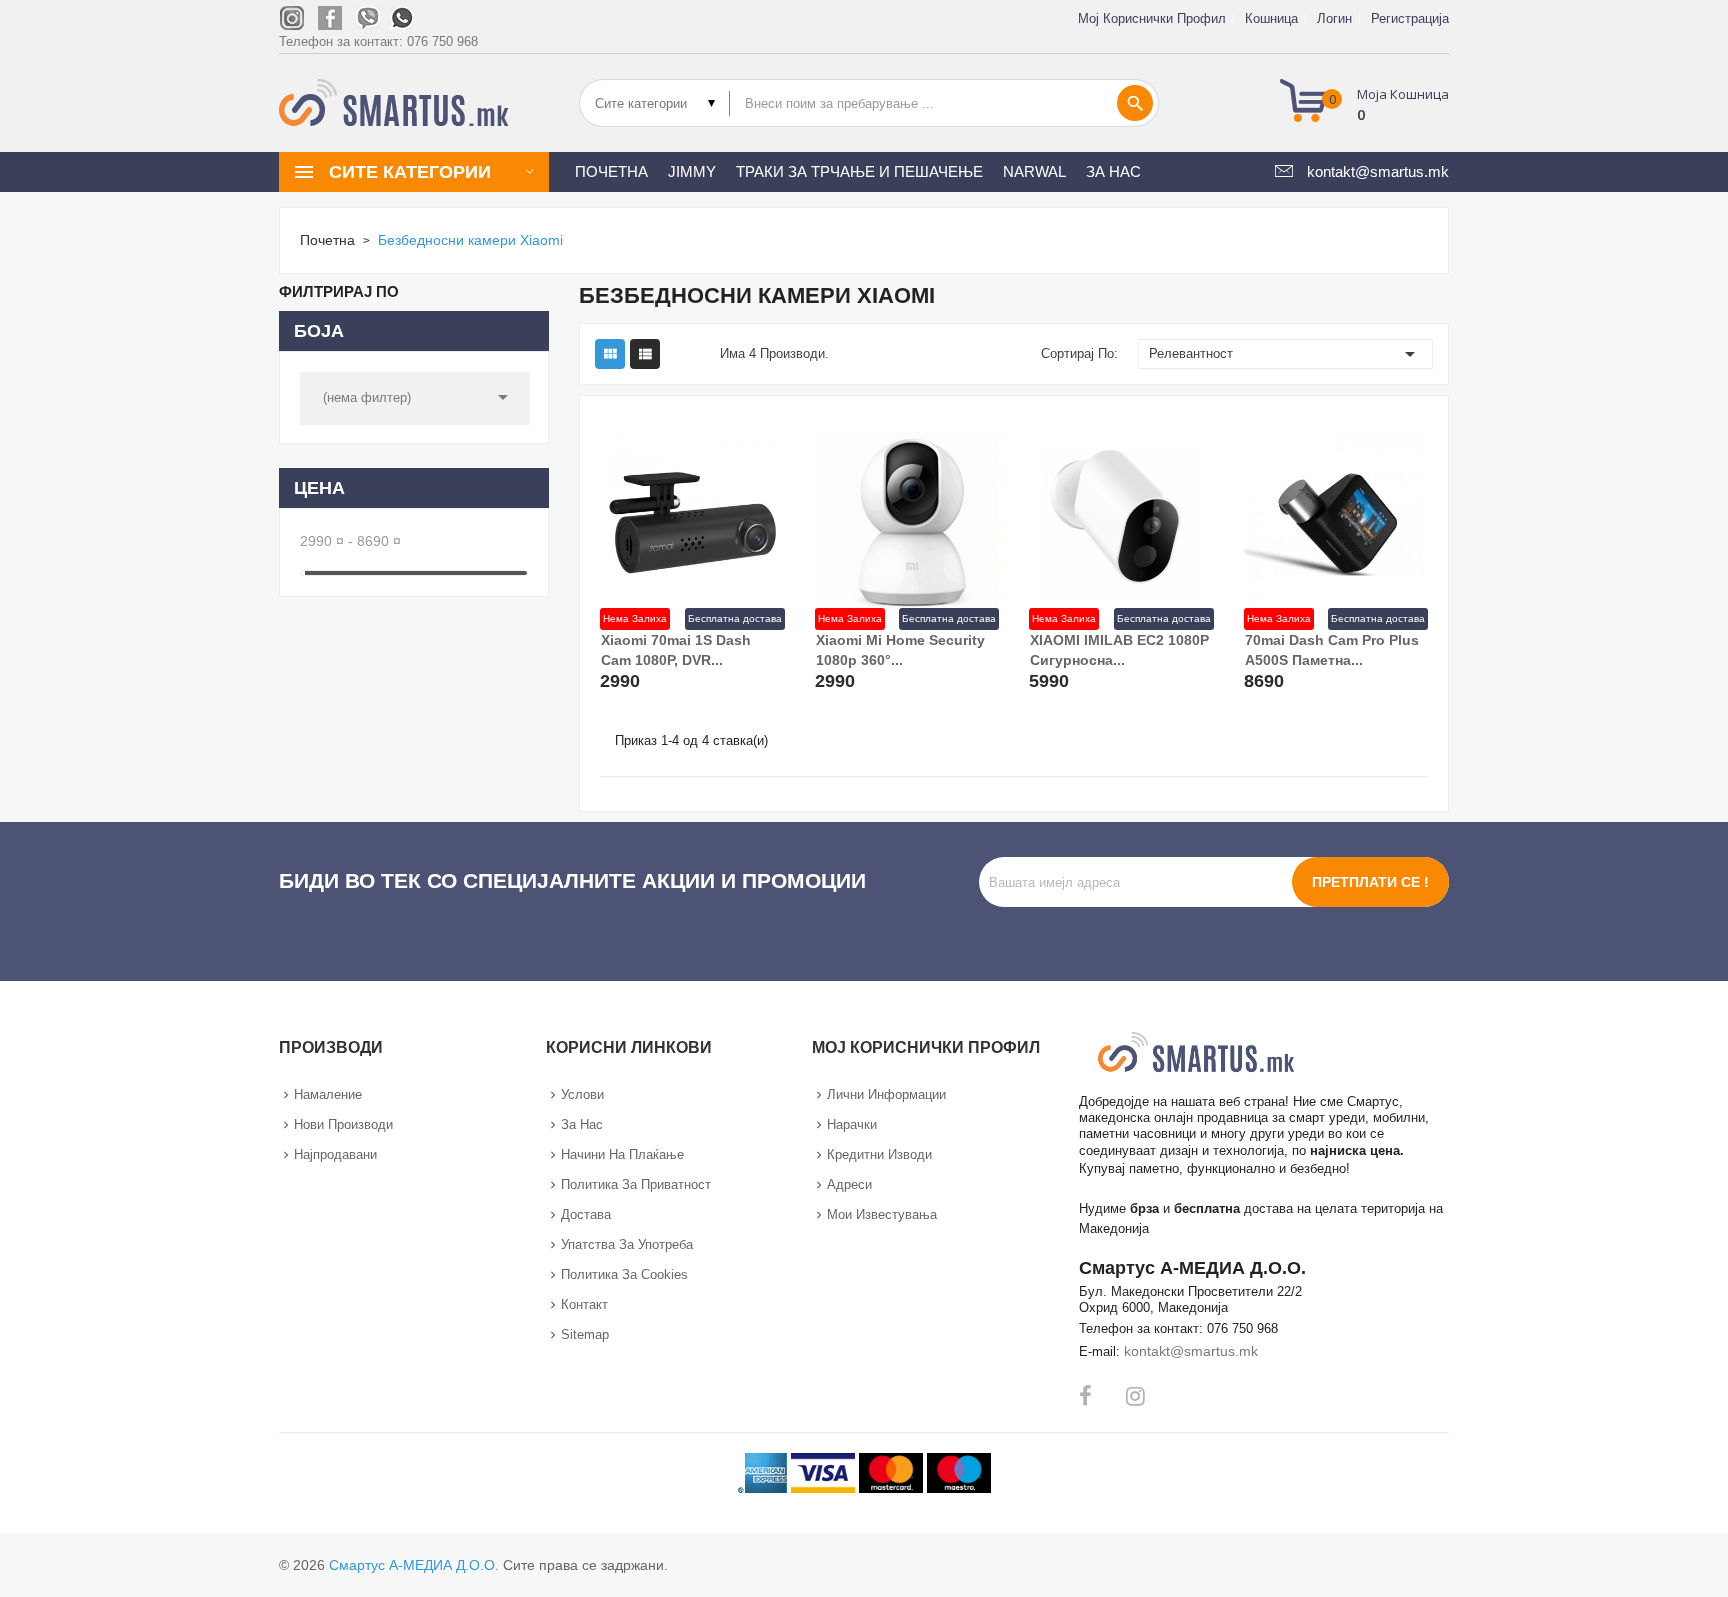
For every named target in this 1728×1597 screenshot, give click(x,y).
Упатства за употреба (627, 1244)
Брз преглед (746, 658)
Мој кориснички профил (1152, 18)
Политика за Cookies (624, 1274)
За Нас (582, 1124)
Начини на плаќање (622, 1154)
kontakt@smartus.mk (1191, 1351)
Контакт (584, 1304)
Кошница (1271, 18)
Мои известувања (882, 1214)
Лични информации (886, 1094)
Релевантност (1286, 354)
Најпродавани (335, 1154)
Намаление (328, 1094)
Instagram (1135, 1396)
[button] (1370, 103)
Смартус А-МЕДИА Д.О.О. (414, 1565)
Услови (582, 1094)
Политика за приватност (636, 1184)
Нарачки (852, 1124)
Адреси (849, 1184)
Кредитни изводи (879, 1154)
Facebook (1085, 1396)
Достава (586, 1214)
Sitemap (585, 1334)
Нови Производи (343, 1124)
